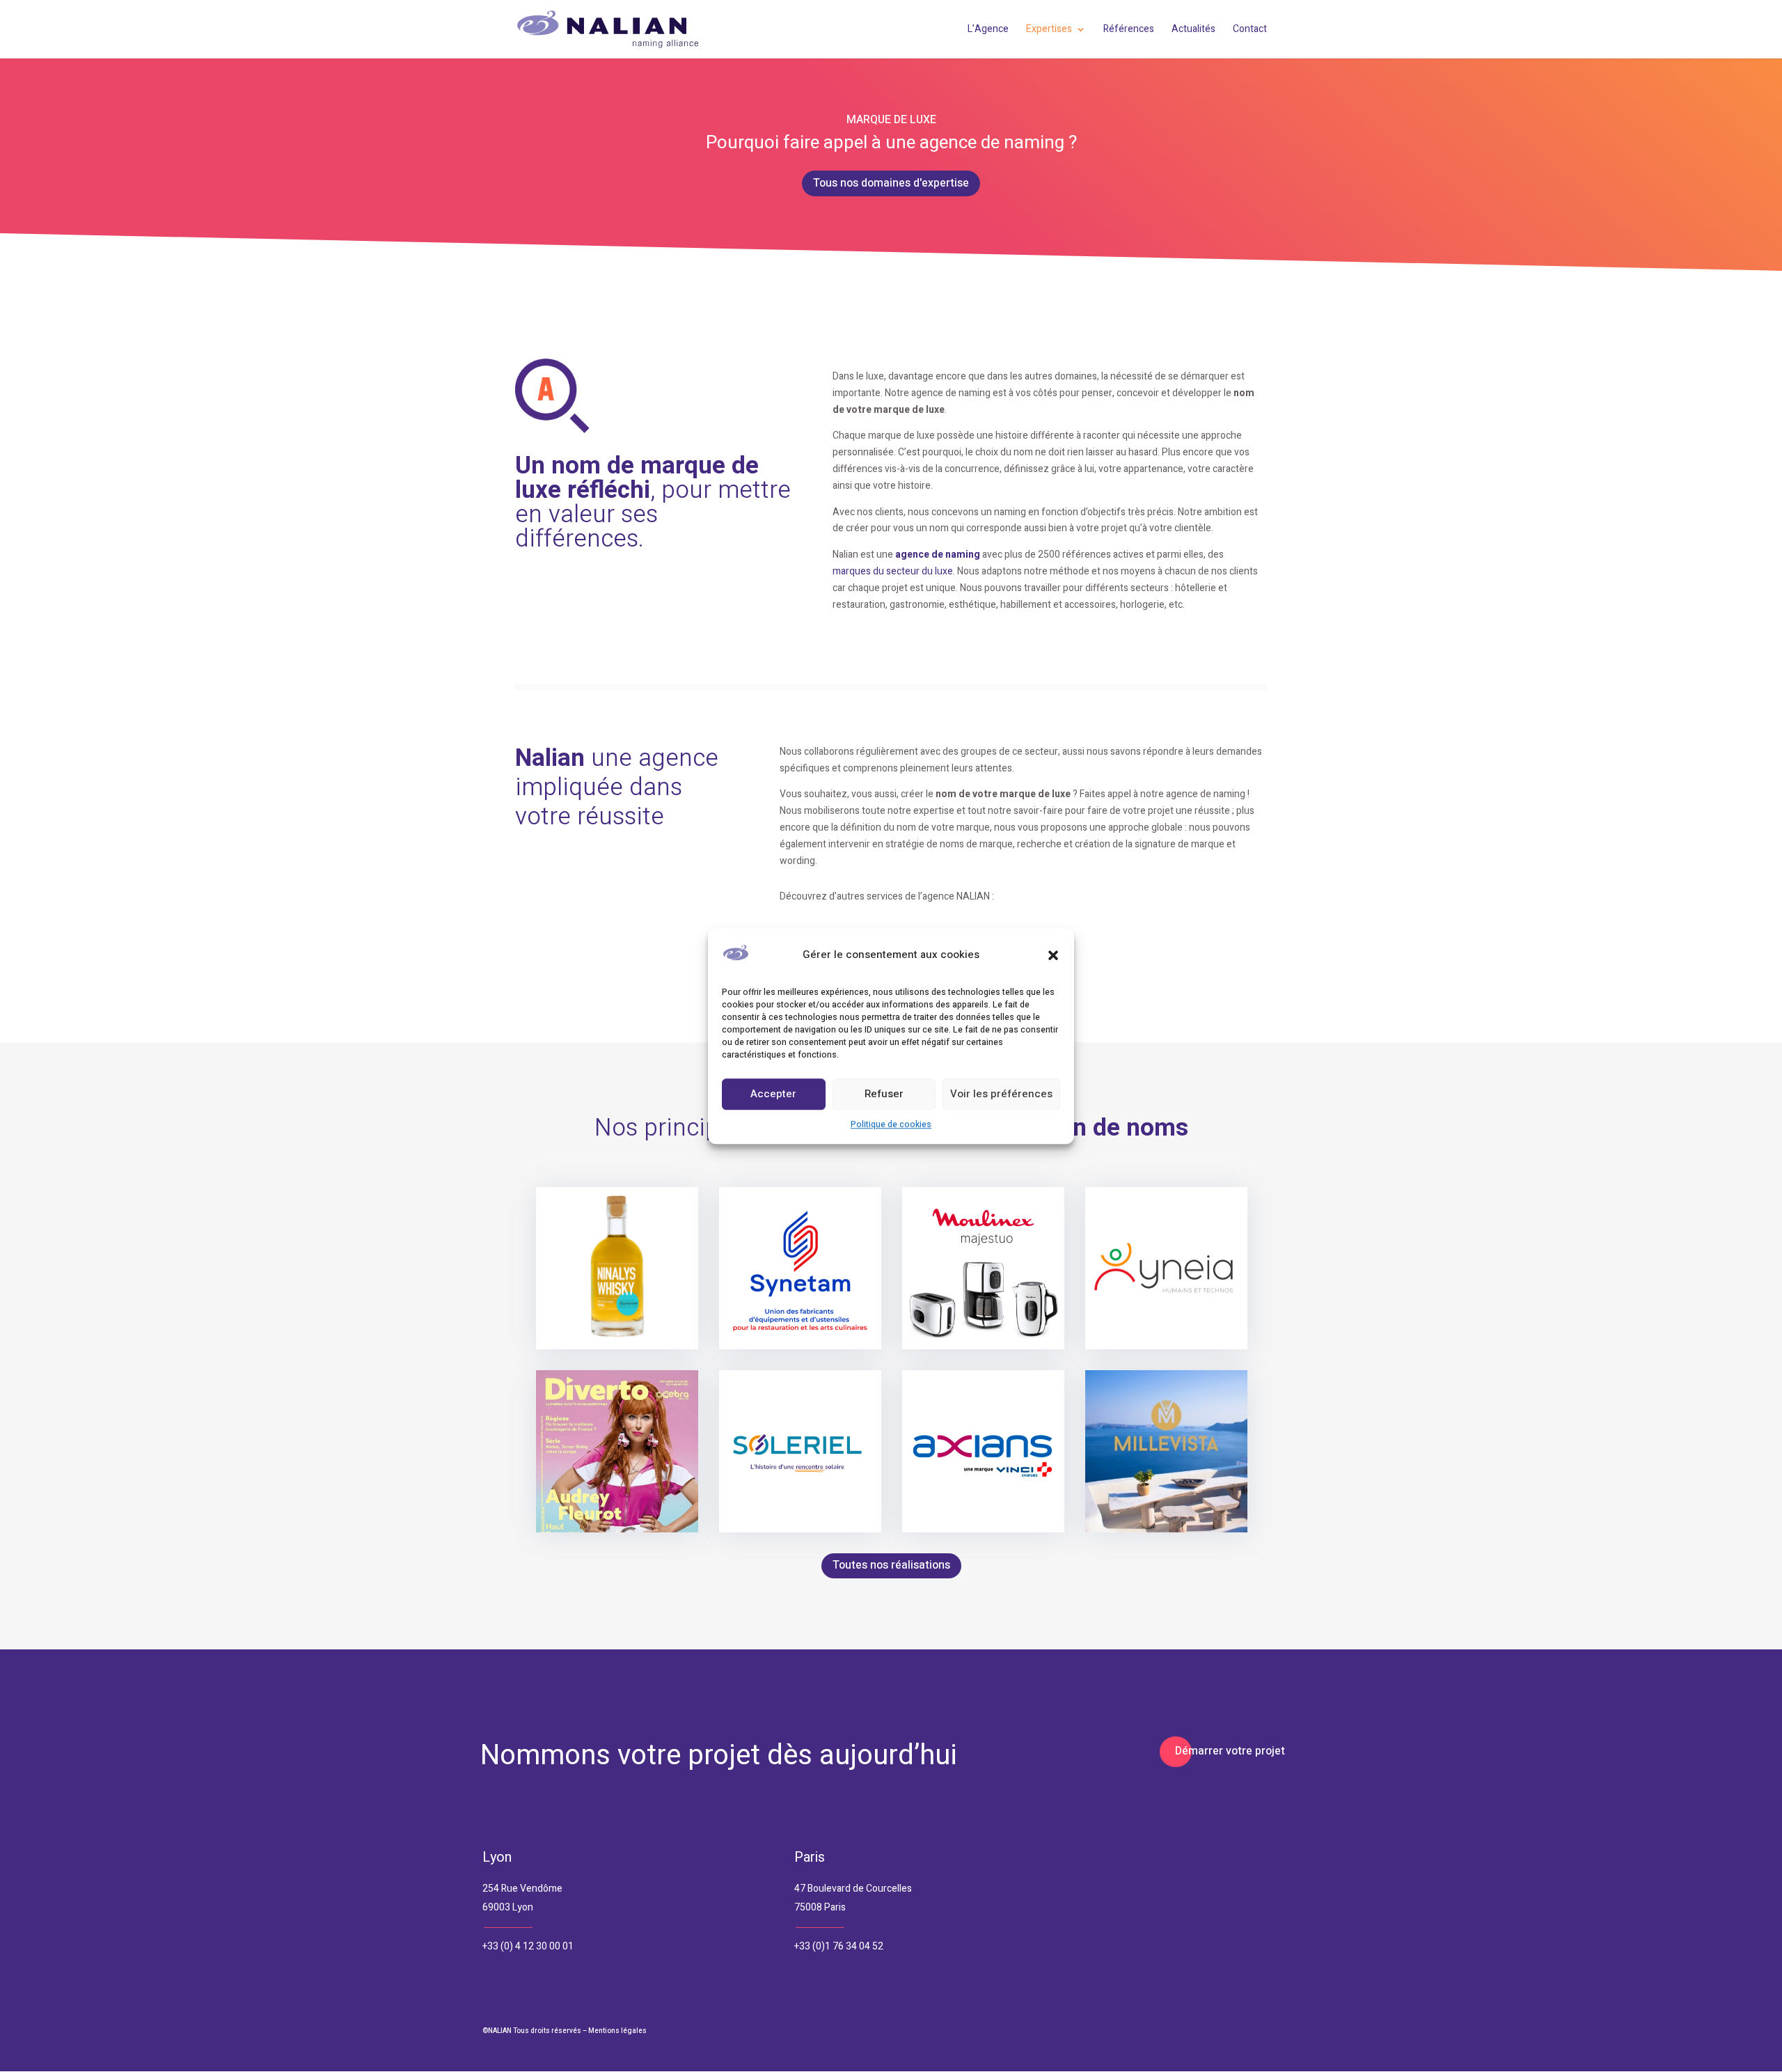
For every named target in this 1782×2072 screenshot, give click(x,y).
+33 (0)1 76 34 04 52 (839, 1946)
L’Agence (988, 30)
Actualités (1193, 30)
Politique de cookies (891, 1124)
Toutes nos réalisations (891, 1565)
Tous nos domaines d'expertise (891, 183)
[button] (1053, 955)
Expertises (1049, 30)
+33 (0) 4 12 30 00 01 (528, 1946)
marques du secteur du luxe (893, 571)
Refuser (884, 1094)
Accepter (773, 1094)
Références (1129, 30)
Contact (1250, 30)
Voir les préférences (1001, 1094)
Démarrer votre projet (1230, 1751)
